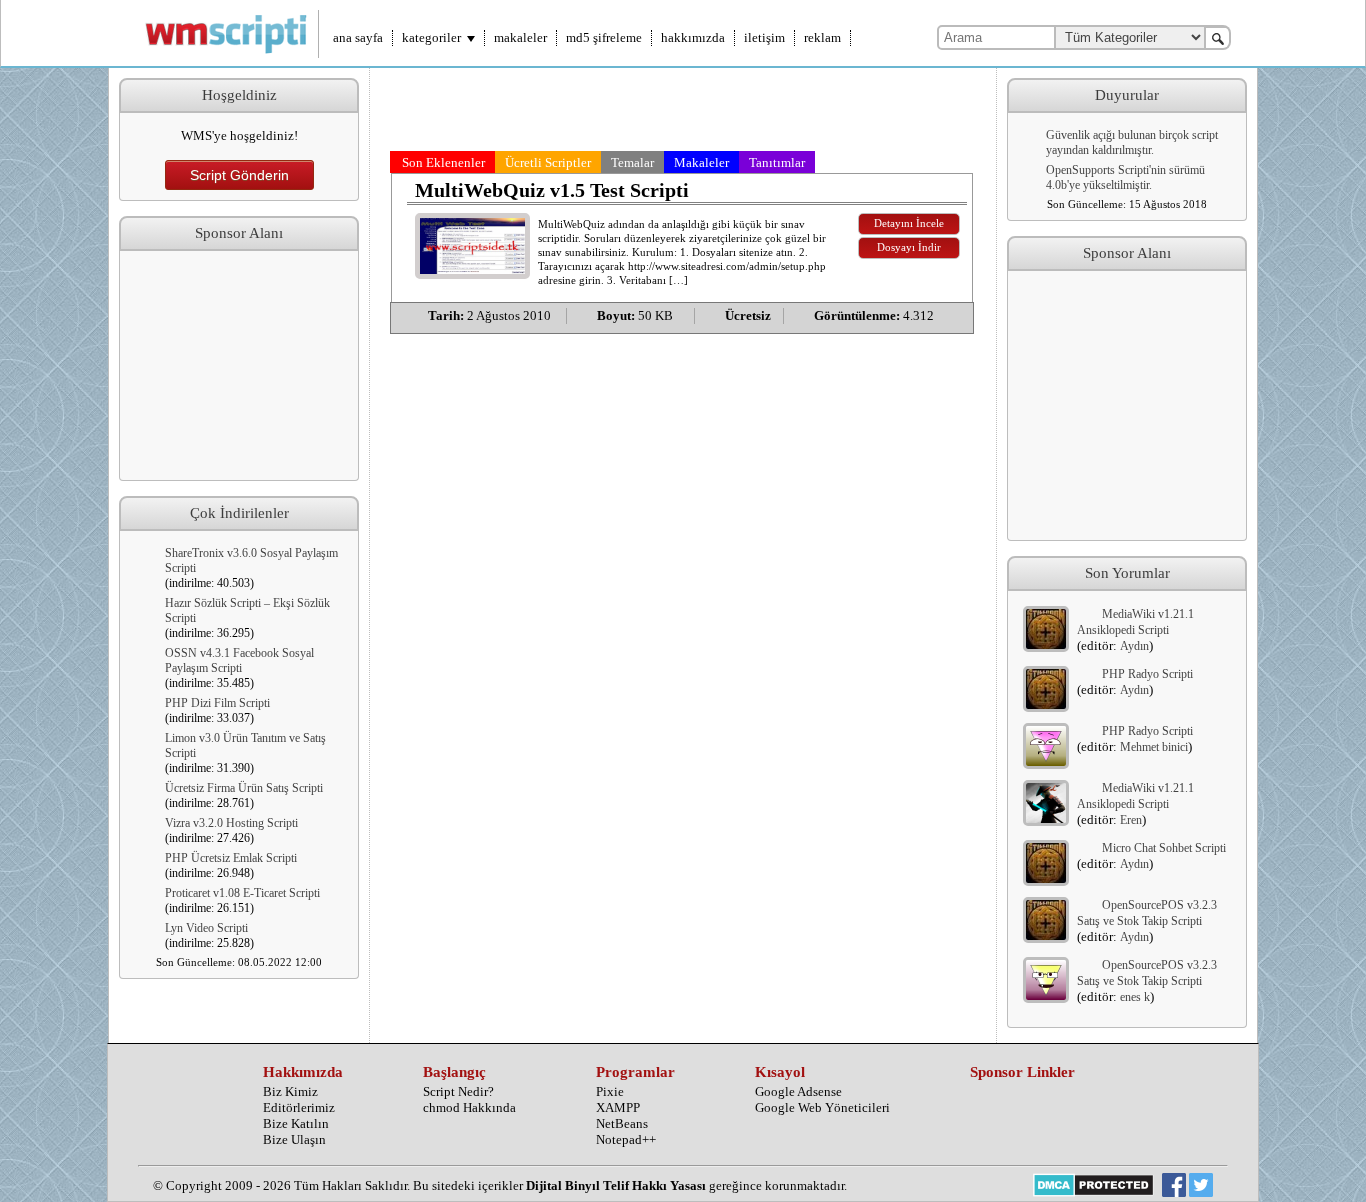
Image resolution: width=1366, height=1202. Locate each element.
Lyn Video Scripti (206, 928)
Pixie (610, 1091)
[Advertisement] (239, 366)
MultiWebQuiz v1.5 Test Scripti (552, 190)
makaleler (520, 37)
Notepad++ (626, 1139)
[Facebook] (1174, 1187)
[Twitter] (1201, 1187)
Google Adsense (798, 1091)
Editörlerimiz (299, 1107)
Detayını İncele (909, 223)
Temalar (632, 162)
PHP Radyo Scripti (1147, 674)
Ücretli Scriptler (548, 162)
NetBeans (622, 1123)
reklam (822, 37)
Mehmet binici (1154, 747)
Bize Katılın (296, 1123)
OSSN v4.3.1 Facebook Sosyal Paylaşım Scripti (239, 660)
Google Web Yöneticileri (822, 1107)
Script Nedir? (458, 1091)
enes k (1135, 997)
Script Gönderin (239, 175)
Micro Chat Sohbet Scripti (1164, 848)
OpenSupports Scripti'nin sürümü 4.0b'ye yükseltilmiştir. (1125, 177)
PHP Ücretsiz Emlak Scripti (231, 858)
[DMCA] (1093, 1187)
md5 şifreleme (604, 37)
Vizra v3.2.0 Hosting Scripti (231, 823)
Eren (1131, 820)
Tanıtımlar (777, 162)
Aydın (1134, 646)
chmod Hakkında (469, 1107)
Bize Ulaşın (294, 1139)
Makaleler (701, 162)
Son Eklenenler (443, 162)
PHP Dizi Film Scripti (217, 703)
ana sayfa (358, 37)
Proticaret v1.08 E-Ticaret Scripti (242, 893)
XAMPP (618, 1107)
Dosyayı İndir (909, 247)
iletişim (764, 37)
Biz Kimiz (290, 1091)
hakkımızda (693, 37)
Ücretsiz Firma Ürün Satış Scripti (244, 788)
